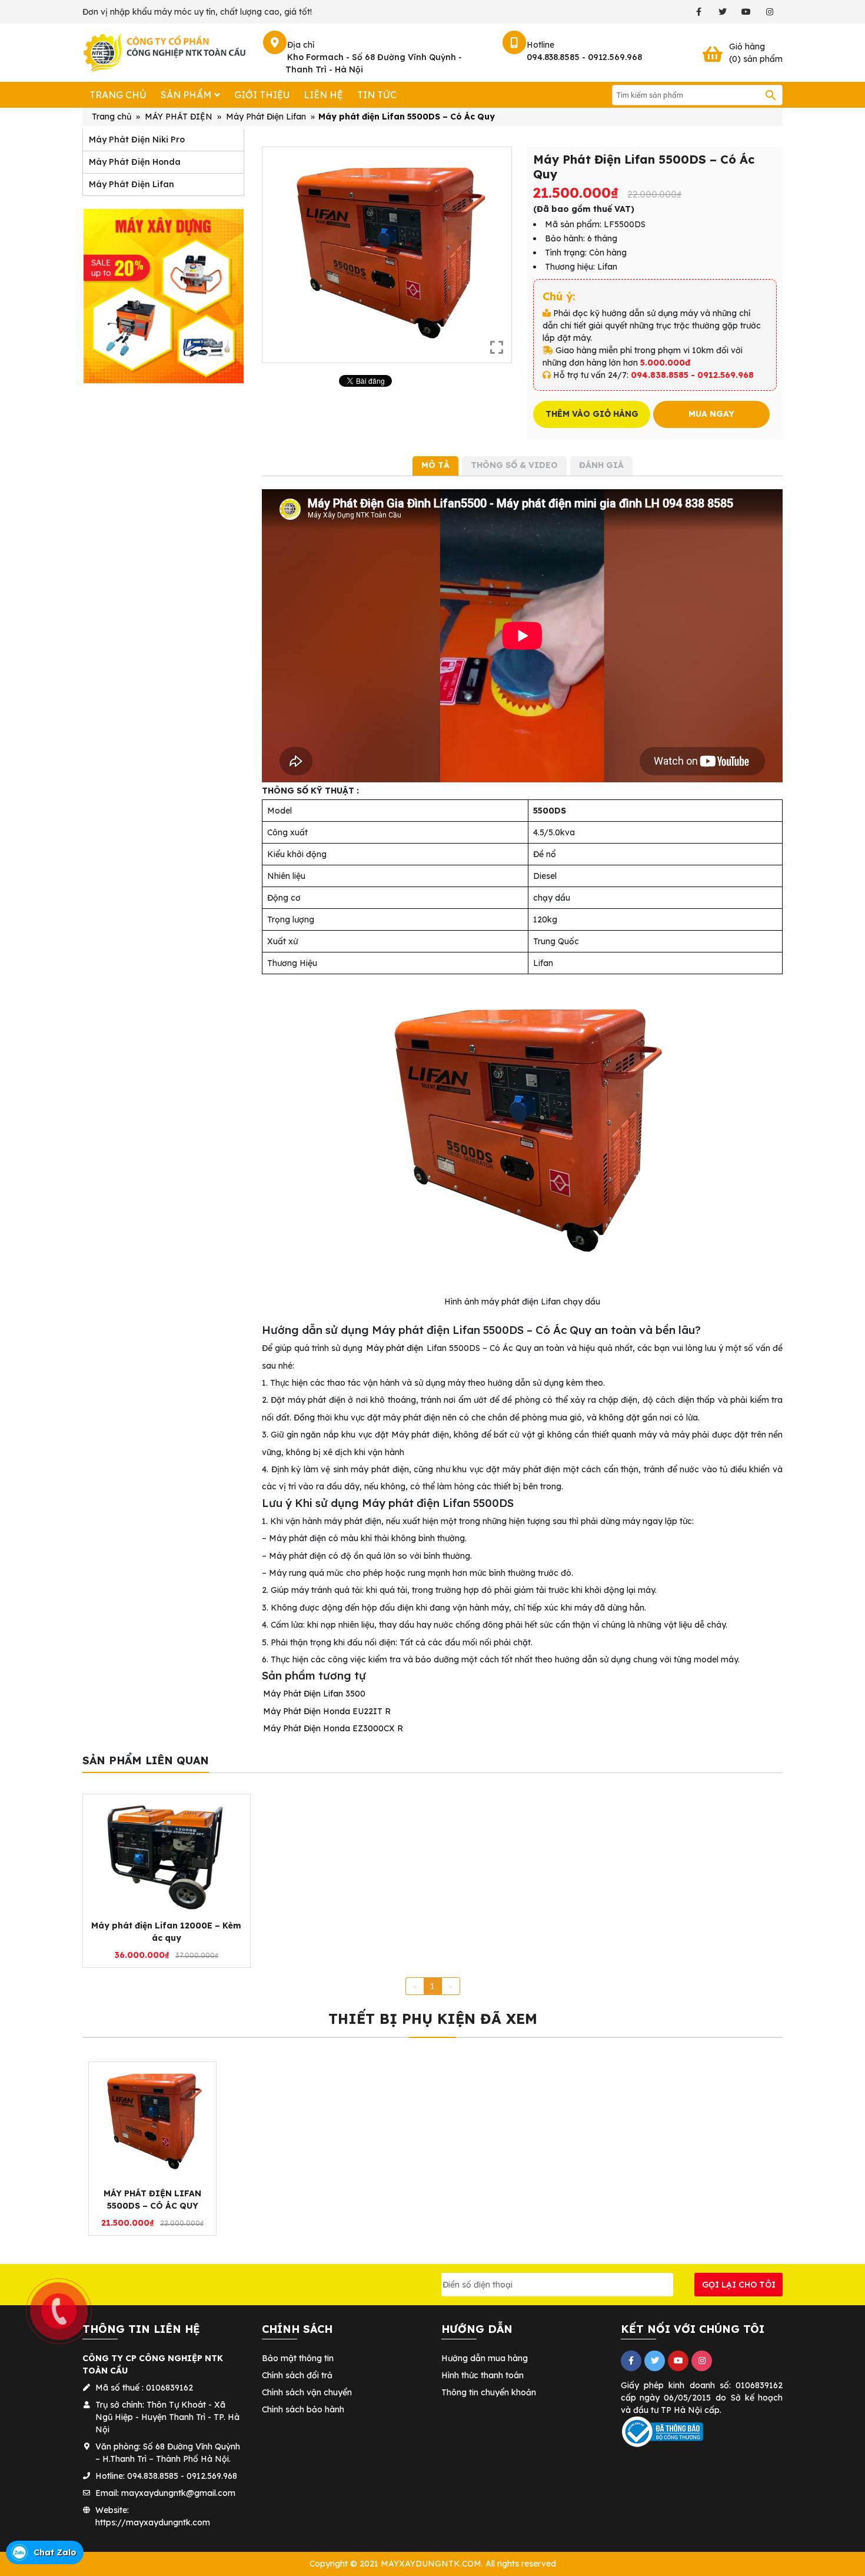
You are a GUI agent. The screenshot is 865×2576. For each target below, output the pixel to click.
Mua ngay (711, 414)
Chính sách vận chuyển (307, 2392)
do (721, 2398)
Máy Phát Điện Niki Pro (137, 140)
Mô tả (435, 465)
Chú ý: (559, 296)
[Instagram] (769, 12)
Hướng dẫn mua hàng (485, 2358)
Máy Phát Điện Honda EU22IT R (327, 1711)
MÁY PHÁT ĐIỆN (179, 117)
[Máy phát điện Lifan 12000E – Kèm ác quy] (167, 1855)
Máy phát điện (395, 1348)
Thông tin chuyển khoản (489, 2392)
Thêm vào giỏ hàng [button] (161, 1946)
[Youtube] (746, 12)
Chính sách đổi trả (297, 2375)
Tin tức (377, 95)
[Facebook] (699, 12)
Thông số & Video (514, 465)
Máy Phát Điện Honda (135, 162)
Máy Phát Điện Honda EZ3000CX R (333, 1728)
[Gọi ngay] (1, 2258)
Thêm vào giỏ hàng (592, 414)
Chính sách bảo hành (303, 2409)
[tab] (435, 466)
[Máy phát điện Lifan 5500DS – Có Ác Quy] (152, 2122)
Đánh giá (601, 465)
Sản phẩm (186, 95)
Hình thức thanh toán (483, 2375)
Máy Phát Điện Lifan (266, 117)
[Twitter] (722, 12)
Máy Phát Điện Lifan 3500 (314, 1694)
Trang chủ (118, 95)
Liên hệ (323, 95)
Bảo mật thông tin (298, 2358)
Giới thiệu (262, 95)
